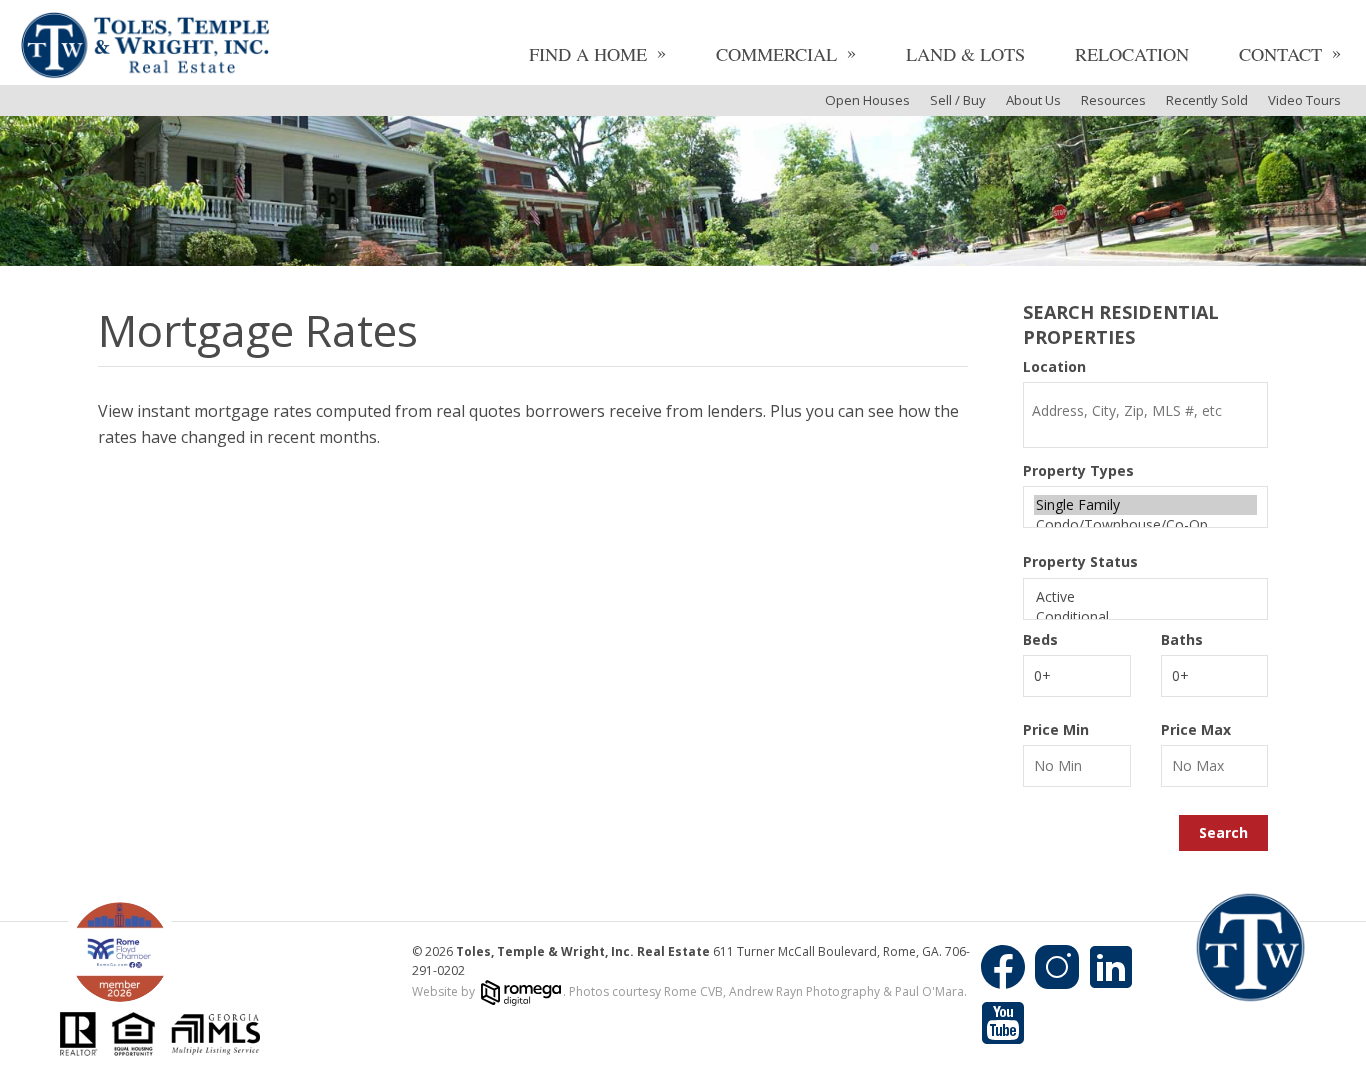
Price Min (1056, 730)
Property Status (1080, 562)
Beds (1040, 640)
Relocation (1132, 54)
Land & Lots (965, 54)
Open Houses (867, 100)
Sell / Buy (958, 100)
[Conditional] (1145, 617)
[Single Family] (1145, 505)
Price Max (1196, 730)
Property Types (1078, 471)
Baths (1182, 640)
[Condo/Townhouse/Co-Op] (1145, 525)
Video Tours (1304, 100)
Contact (1280, 54)
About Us (1033, 100)
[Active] (1145, 597)
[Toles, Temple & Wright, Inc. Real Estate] (145, 47)
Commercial (776, 54)
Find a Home (588, 54)
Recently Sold (1207, 100)
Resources (1113, 100)
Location (1054, 367)
